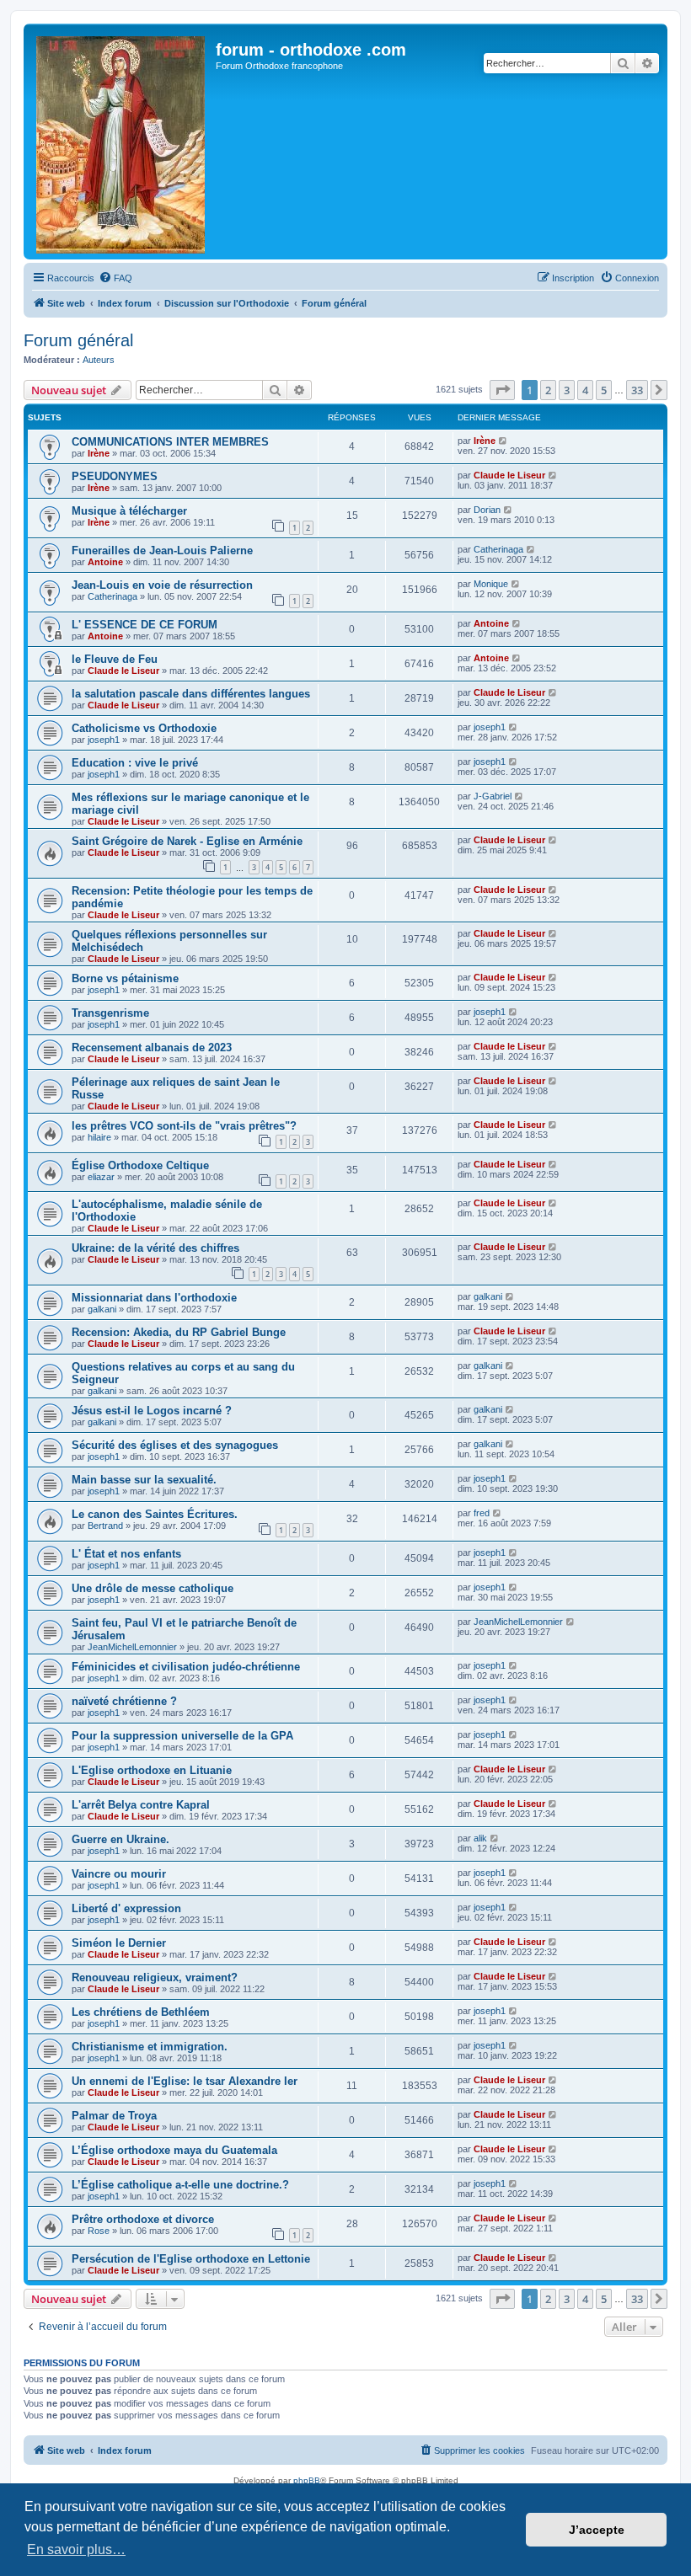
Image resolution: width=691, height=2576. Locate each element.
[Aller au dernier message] (504, 441)
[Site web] (122, 142)
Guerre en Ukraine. (121, 1839)
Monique (491, 584)
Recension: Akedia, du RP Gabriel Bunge (179, 1332)
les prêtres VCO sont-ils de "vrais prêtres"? (184, 1126)
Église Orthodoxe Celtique (140, 1165)
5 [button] (604, 390)
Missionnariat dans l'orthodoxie (154, 1298)
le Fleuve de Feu (115, 659)
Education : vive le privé (135, 763)
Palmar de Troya (114, 2116)
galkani (102, 1309)
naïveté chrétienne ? (124, 1701)
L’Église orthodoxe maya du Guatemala (174, 2150)
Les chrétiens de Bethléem (141, 2012)
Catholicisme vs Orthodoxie (144, 728)
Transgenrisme (110, 1013)
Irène (99, 453)
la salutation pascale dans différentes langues (191, 694)
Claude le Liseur (509, 475)
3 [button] (567, 390)
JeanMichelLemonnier (132, 1647)
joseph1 (104, 740)
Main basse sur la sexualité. (144, 1480)
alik (480, 1838)
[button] (502, 390)
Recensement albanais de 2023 (152, 1048)
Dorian (487, 510)
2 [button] (548, 390)
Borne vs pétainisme (125, 978)
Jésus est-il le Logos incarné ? (152, 1411)
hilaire (99, 1137)
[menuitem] (115, 278)
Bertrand (105, 1526)
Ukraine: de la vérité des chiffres (155, 1248)
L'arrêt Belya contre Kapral (141, 1805)
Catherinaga (498, 549)
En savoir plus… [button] (76, 2549)
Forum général (78, 340)
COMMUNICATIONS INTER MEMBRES (170, 442)
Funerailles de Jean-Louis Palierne (162, 550)
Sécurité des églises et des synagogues (175, 1445)
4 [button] (585, 390)
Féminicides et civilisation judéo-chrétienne (186, 1667)
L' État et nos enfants (126, 1554)
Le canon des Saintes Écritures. (155, 1514)
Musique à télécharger (129, 511)
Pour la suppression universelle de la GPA (182, 1736)
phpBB (307, 2480)
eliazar (101, 1177)
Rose (99, 2231)
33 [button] (637, 390)
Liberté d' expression (126, 1908)
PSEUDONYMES (115, 476)
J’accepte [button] (597, 2530)
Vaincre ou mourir (119, 1874)
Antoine (105, 562)
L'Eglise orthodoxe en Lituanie (152, 1770)
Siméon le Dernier (119, 1943)
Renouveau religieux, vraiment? (155, 1977)
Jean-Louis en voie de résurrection (162, 585)
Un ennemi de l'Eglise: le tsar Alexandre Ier (185, 2081)
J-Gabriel (493, 796)
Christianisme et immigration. (150, 2047)
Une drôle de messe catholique (153, 1588)
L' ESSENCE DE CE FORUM (145, 625)
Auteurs (99, 360)
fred (482, 1513)
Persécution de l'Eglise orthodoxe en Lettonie (191, 2259)
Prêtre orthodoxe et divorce (143, 2219)
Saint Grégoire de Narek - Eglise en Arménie (187, 841)
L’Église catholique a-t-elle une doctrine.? (180, 2185)
